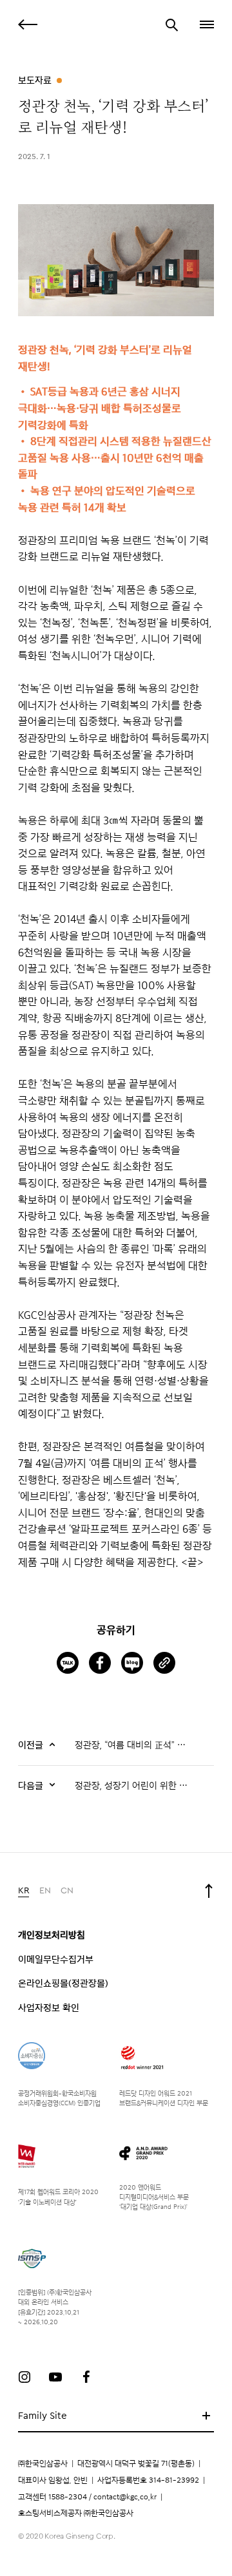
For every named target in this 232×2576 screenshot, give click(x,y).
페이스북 (86, 2377)
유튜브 (55, 2377)
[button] (206, 24)
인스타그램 (24, 2377)
